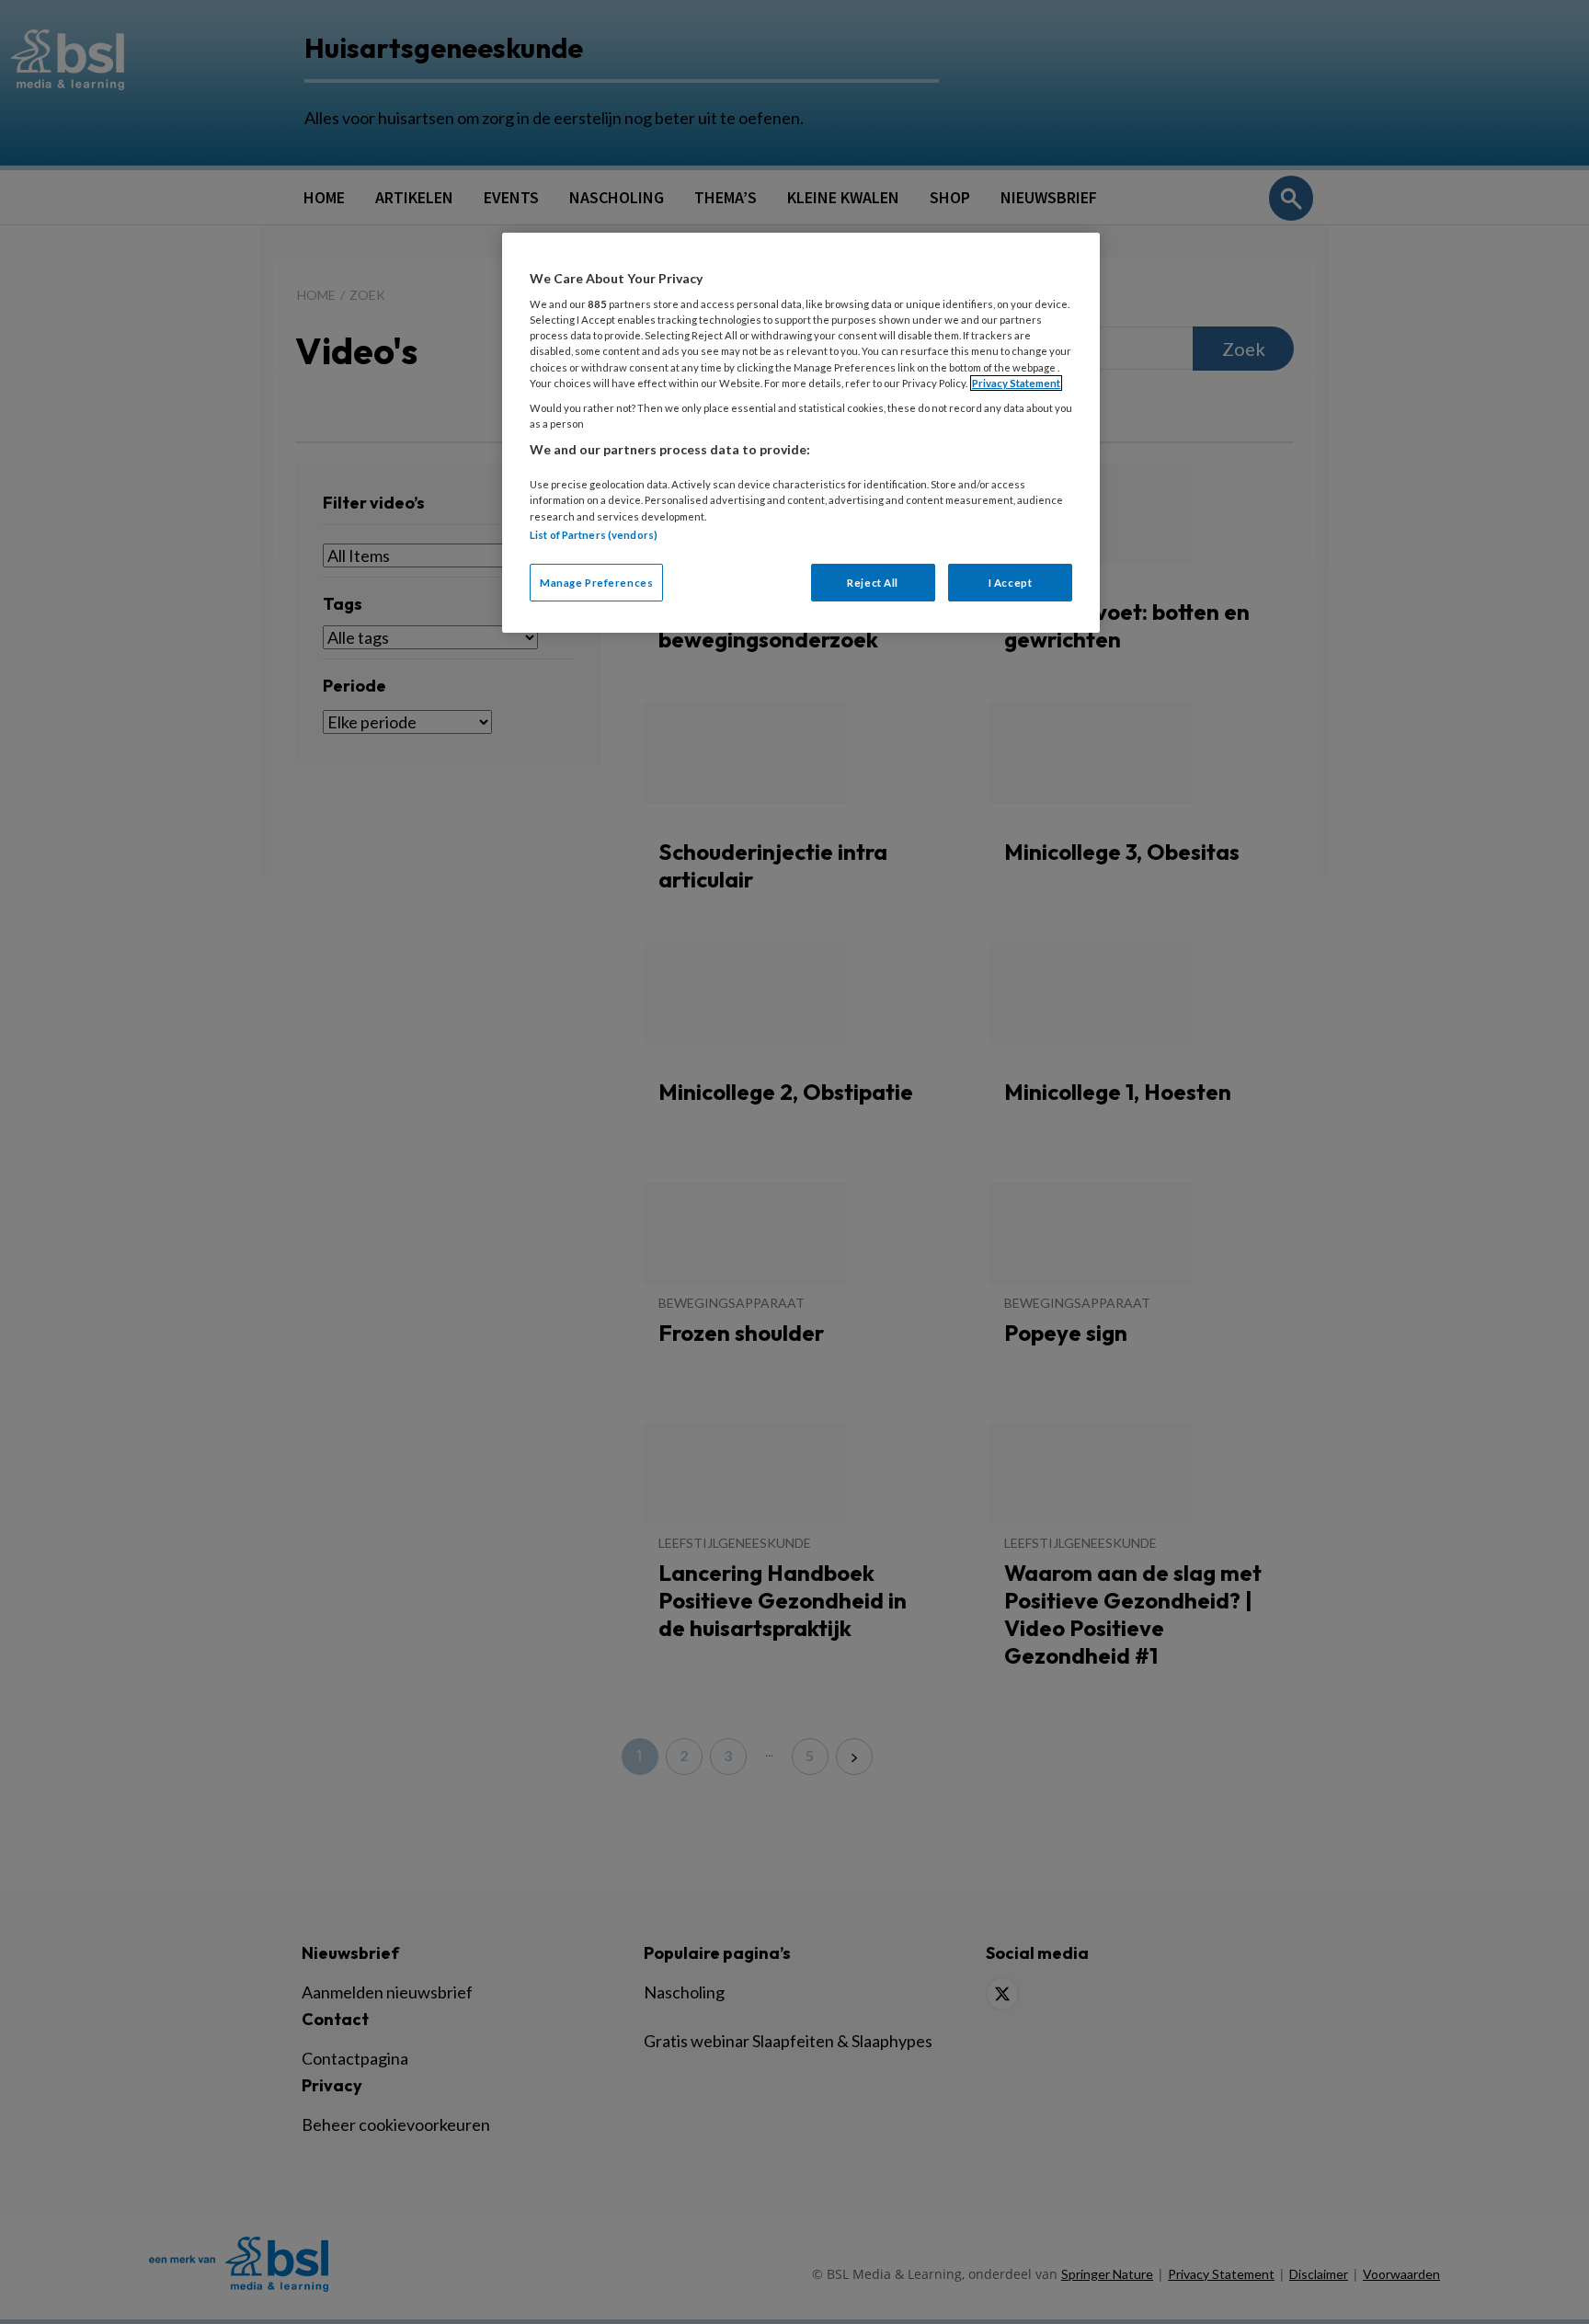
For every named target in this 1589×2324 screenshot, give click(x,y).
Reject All (873, 583)
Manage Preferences (596, 583)
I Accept (1011, 583)
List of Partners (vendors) (594, 535)
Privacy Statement (1016, 383)
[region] (801, 433)
